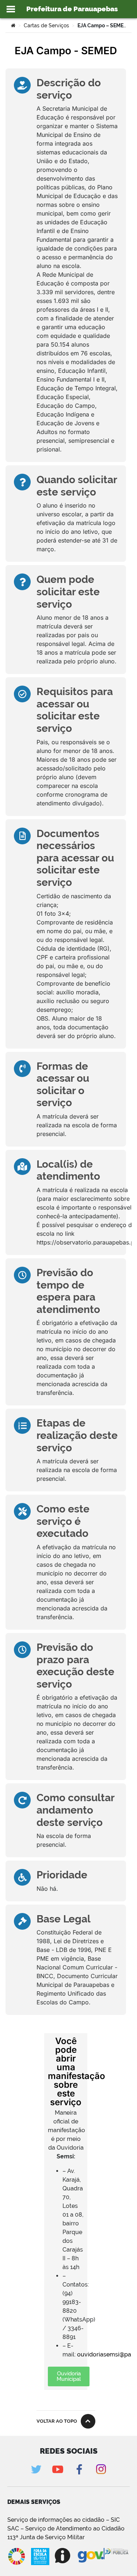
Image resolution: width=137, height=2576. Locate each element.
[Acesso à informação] (64, 2556)
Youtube (58, 2469)
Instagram (101, 2469)
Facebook (79, 2469)
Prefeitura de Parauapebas (72, 9)
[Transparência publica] (117, 2556)
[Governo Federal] (91, 2556)
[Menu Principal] (11, 9)
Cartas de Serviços (46, 25)
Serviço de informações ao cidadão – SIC (64, 2520)
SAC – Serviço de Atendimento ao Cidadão (66, 2528)
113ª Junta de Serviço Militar (46, 2537)
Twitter (36, 2469)
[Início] (13, 25)
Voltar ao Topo (57, 2421)
